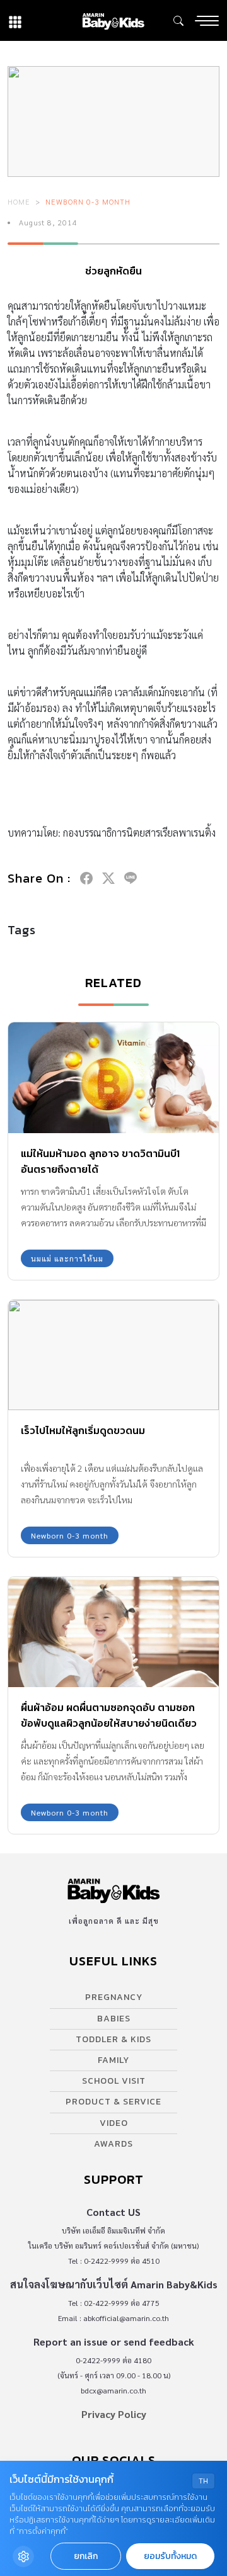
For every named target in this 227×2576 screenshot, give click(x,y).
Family (113, 2060)
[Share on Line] (131, 878)
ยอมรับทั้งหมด (170, 2556)
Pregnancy (114, 1997)
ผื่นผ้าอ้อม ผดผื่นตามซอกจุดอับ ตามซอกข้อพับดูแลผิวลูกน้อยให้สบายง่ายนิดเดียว (109, 1715)
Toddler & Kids (113, 2039)
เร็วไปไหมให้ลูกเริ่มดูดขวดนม (83, 1430)
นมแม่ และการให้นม (67, 1258)
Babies (114, 2019)
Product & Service (113, 2102)
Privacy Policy (114, 2414)
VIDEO (114, 2123)
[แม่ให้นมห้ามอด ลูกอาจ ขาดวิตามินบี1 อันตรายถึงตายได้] (113, 1077)
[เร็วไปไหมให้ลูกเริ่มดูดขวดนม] (113, 1355)
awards (113, 2144)
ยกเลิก (86, 2556)
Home (19, 201)
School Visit (114, 2081)
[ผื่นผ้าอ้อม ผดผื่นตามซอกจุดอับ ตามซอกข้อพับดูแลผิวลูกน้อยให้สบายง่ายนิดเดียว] (113, 1632)
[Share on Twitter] (108, 878)
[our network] (15, 20)
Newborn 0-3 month (88, 201)
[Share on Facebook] (86, 878)
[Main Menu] (207, 21)
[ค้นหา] (178, 21)
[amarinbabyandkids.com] (113, 20)
